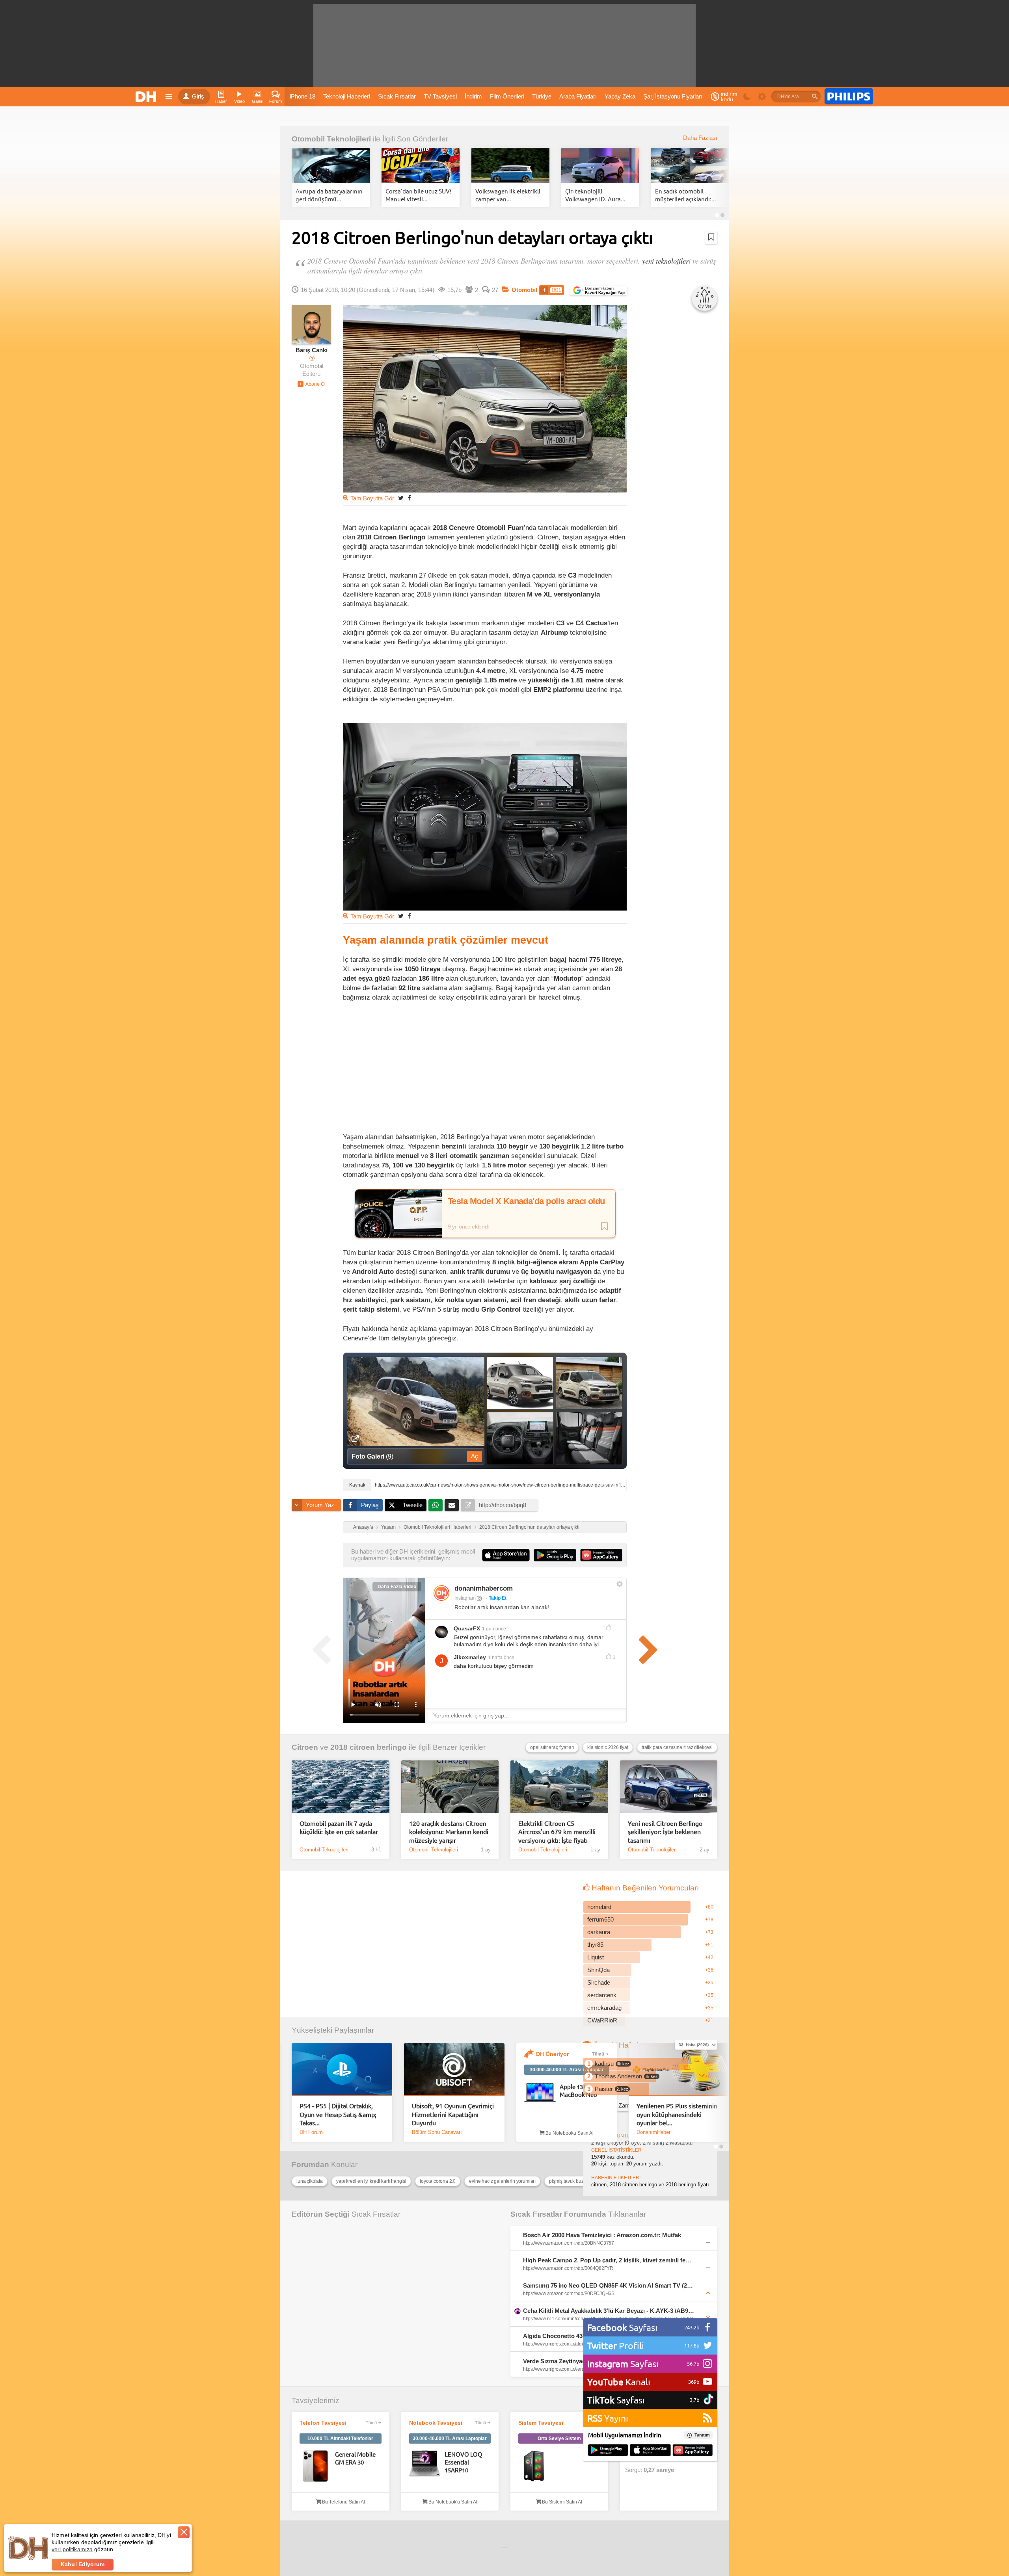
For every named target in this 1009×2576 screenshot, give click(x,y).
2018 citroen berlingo (369, 1747)
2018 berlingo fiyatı (687, 2185)
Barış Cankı (312, 350)
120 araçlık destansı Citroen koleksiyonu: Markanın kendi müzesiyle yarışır (449, 1832)
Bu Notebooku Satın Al (569, 2133)
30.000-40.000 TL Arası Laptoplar (567, 2070)
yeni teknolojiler (665, 261)
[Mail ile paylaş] (452, 1505)
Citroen (305, 1747)
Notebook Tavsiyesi (436, 2423)
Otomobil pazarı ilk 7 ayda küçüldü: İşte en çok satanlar (339, 1827)
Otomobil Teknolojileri (331, 139)
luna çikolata (310, 2181)
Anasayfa (363, 1527)
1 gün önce (494, 1629)
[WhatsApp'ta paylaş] (436, 1505)
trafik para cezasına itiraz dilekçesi (677, 1747)
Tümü (598, 2054)
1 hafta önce (501, 1658)
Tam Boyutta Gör (372, 498)
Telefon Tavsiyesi (323, 2423)
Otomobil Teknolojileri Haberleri (437, 1527)
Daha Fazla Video (397, 1587)
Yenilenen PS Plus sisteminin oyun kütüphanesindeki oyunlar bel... (677, 2114)
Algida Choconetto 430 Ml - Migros (571, 2336)
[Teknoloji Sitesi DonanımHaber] (147, 97)
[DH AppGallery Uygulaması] (693, 2451)
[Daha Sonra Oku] (711, 237)
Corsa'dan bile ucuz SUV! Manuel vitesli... (418, 195)
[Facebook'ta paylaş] (409, 498)
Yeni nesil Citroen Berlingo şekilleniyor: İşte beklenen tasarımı (665, 1832)
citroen (599, 2185)
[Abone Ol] (312, 384)
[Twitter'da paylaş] (401, 498)
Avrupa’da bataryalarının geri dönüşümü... (329, 195)
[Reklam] (849, 97)
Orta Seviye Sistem (559, 2438)
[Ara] (815, 97)
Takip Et (498, 1598)
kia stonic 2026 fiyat (608, 1747)
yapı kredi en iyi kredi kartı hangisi (371, 2181)
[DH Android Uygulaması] (608, 2451)
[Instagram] (441, 1593)
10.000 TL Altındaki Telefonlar (340, 2438)
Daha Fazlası (700, 138)
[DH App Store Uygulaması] (650, 2451)
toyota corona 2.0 (438, 2181)
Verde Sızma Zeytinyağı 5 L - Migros (572, 2361)
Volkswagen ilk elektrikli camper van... (508, 195)
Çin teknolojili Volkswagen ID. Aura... (595, 195)
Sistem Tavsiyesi (541, 2423)
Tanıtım (702, 2435)
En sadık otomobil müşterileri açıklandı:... (686, 195)
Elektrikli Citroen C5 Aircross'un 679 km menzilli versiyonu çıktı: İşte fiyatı (557, 1832)
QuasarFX (467, 1628)
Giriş (198, 97)
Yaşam (388, 1527)
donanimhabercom (484, 1588)
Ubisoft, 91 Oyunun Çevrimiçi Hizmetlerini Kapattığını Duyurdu (453, 2114)
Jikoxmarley (470, 1657)
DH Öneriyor (552, 2054)
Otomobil (524, 290)
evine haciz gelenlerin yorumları (502, 2181)
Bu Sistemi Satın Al (561, 2502)
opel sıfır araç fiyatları (552, 1747)
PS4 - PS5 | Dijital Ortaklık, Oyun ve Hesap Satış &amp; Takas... (338, 2114)
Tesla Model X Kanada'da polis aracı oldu (526, 1201)
